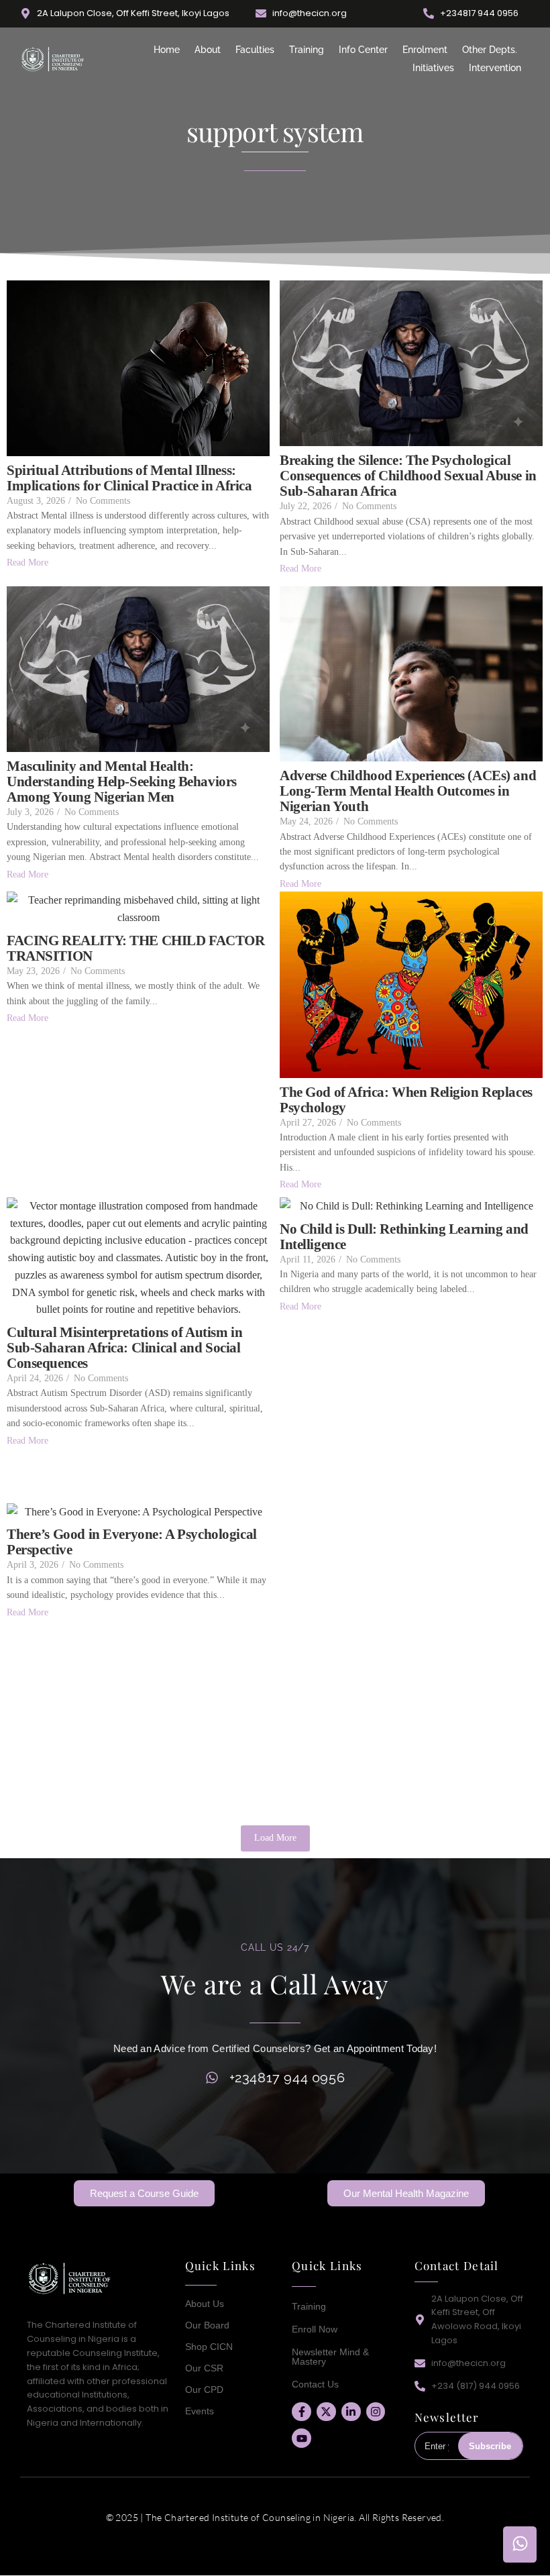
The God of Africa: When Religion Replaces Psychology (406, 1100)
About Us (205, 2304)
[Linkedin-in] (351, 2412)
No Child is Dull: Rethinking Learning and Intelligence (404, 1237)
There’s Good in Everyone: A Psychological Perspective (132, 1542)
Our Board (207, 2325)
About (208, 50)
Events (200, 2411)
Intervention (495, 68)
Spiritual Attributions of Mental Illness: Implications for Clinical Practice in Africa (129, 478)
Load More (275, 1838)
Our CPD (204, 2390)
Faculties (255, 50)
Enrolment (425, 50)
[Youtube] (301, 2438)
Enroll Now (315, 2329)
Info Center (363, 50)
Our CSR (204, 2368)
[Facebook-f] (301, 2412)
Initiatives (433, 68)
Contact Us (315, 2384)
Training (307, 50)
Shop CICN (209, 2347)
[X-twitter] (326, 2412)
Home (167, 50)
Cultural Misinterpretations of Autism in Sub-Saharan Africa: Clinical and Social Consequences (124, 1348)
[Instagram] (376, 2412)
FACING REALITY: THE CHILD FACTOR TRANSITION (136, 949)
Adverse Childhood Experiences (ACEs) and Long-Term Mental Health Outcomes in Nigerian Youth (408, 791)
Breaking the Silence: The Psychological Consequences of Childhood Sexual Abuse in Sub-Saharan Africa (408, 476)
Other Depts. (490, 50)
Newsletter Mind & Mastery (330, 2357)
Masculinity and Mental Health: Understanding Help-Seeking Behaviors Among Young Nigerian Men (122, 782)
